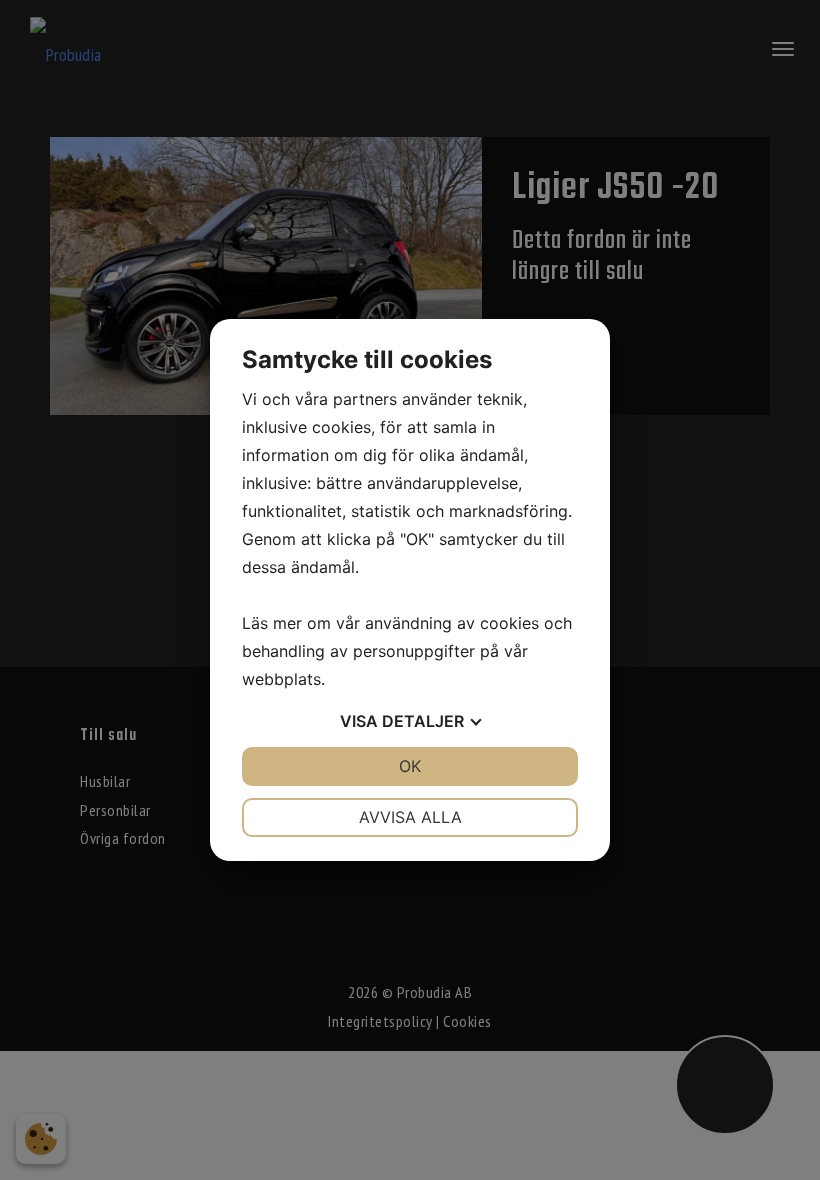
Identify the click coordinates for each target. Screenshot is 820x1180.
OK (410, 766)
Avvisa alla (410, 817)
